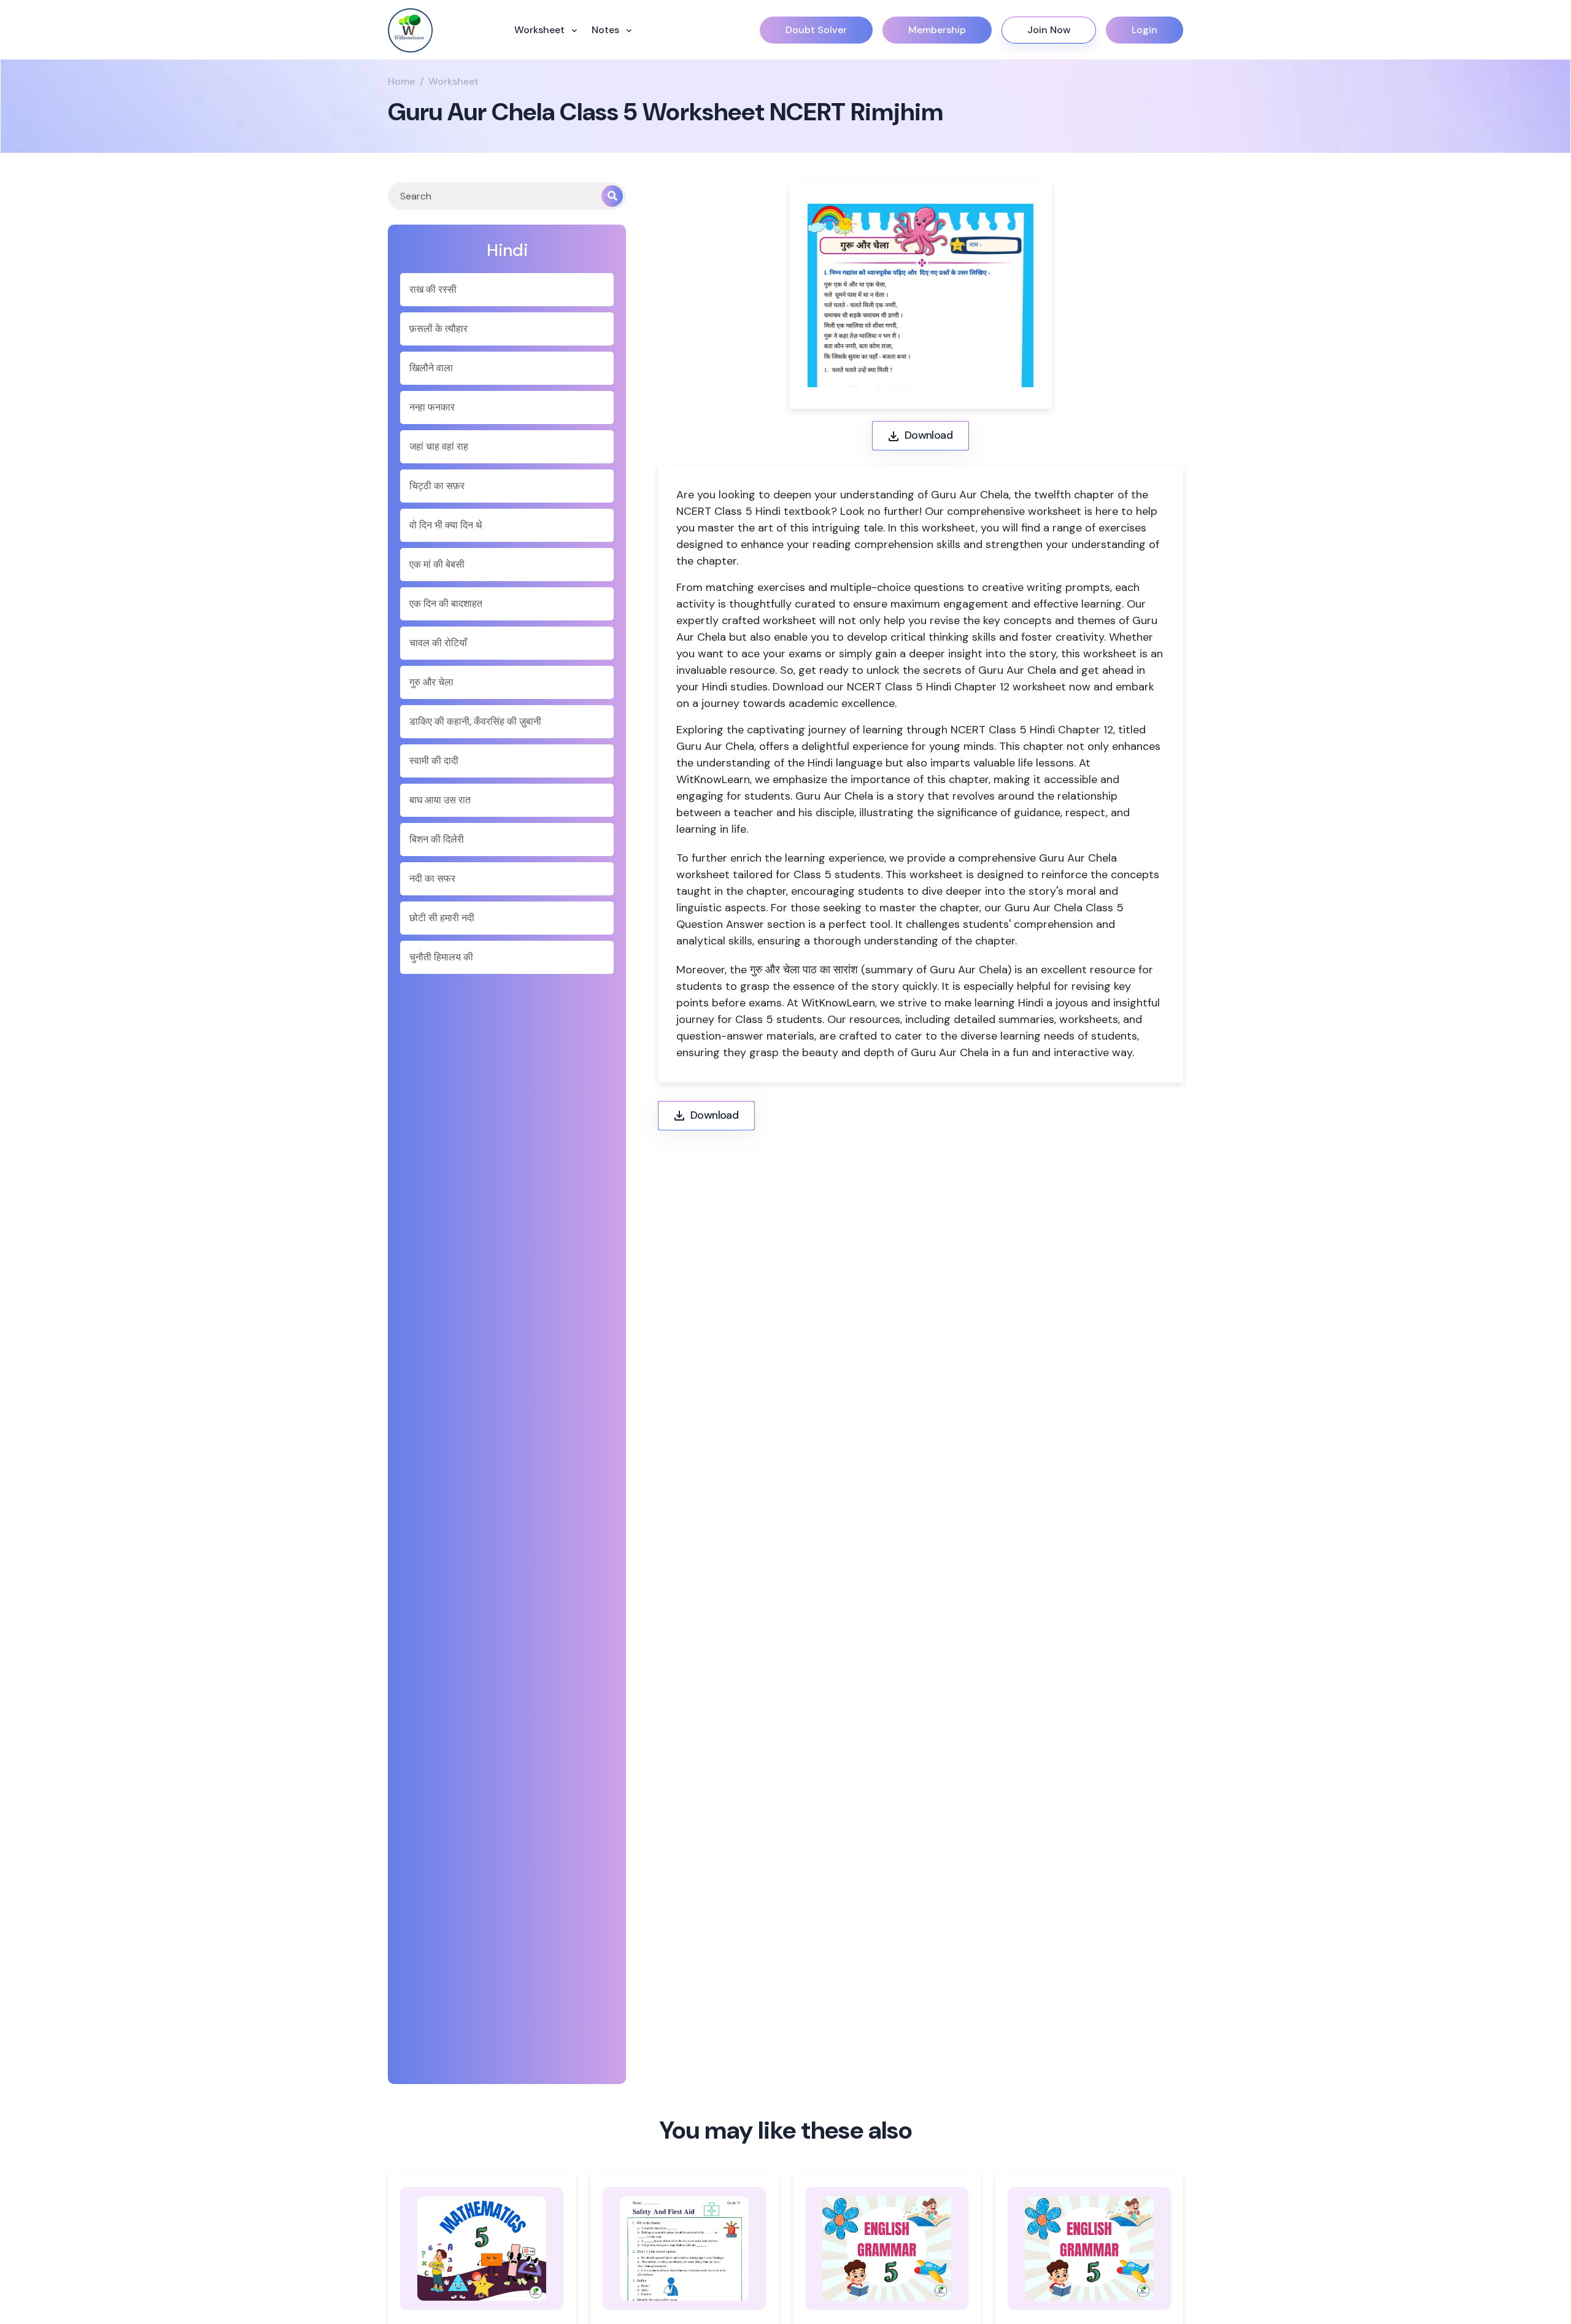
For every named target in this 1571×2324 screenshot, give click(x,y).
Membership (937, 30)
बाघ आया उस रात (440, 800)
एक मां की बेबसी (437, 564)
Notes (607, 30)
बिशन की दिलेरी (437, 839)
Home (401, 81)
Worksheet (541, 30)
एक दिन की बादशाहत (446, 604)
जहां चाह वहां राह (439, 446)
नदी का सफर (432, 878)
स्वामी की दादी (434, 761)
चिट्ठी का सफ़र (437, 486)
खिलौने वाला (431, 368)
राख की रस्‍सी (433, 289)
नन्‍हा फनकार (432, 407)
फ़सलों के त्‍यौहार (438, 329)
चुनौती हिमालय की (441, 957)
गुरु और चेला (431, 682)
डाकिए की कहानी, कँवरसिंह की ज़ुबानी (475, 721)
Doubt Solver (816, 30)
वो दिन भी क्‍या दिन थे (446, 525)
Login (1144, 30)
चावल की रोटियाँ (438, 643)
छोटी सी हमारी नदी (442, 918)
